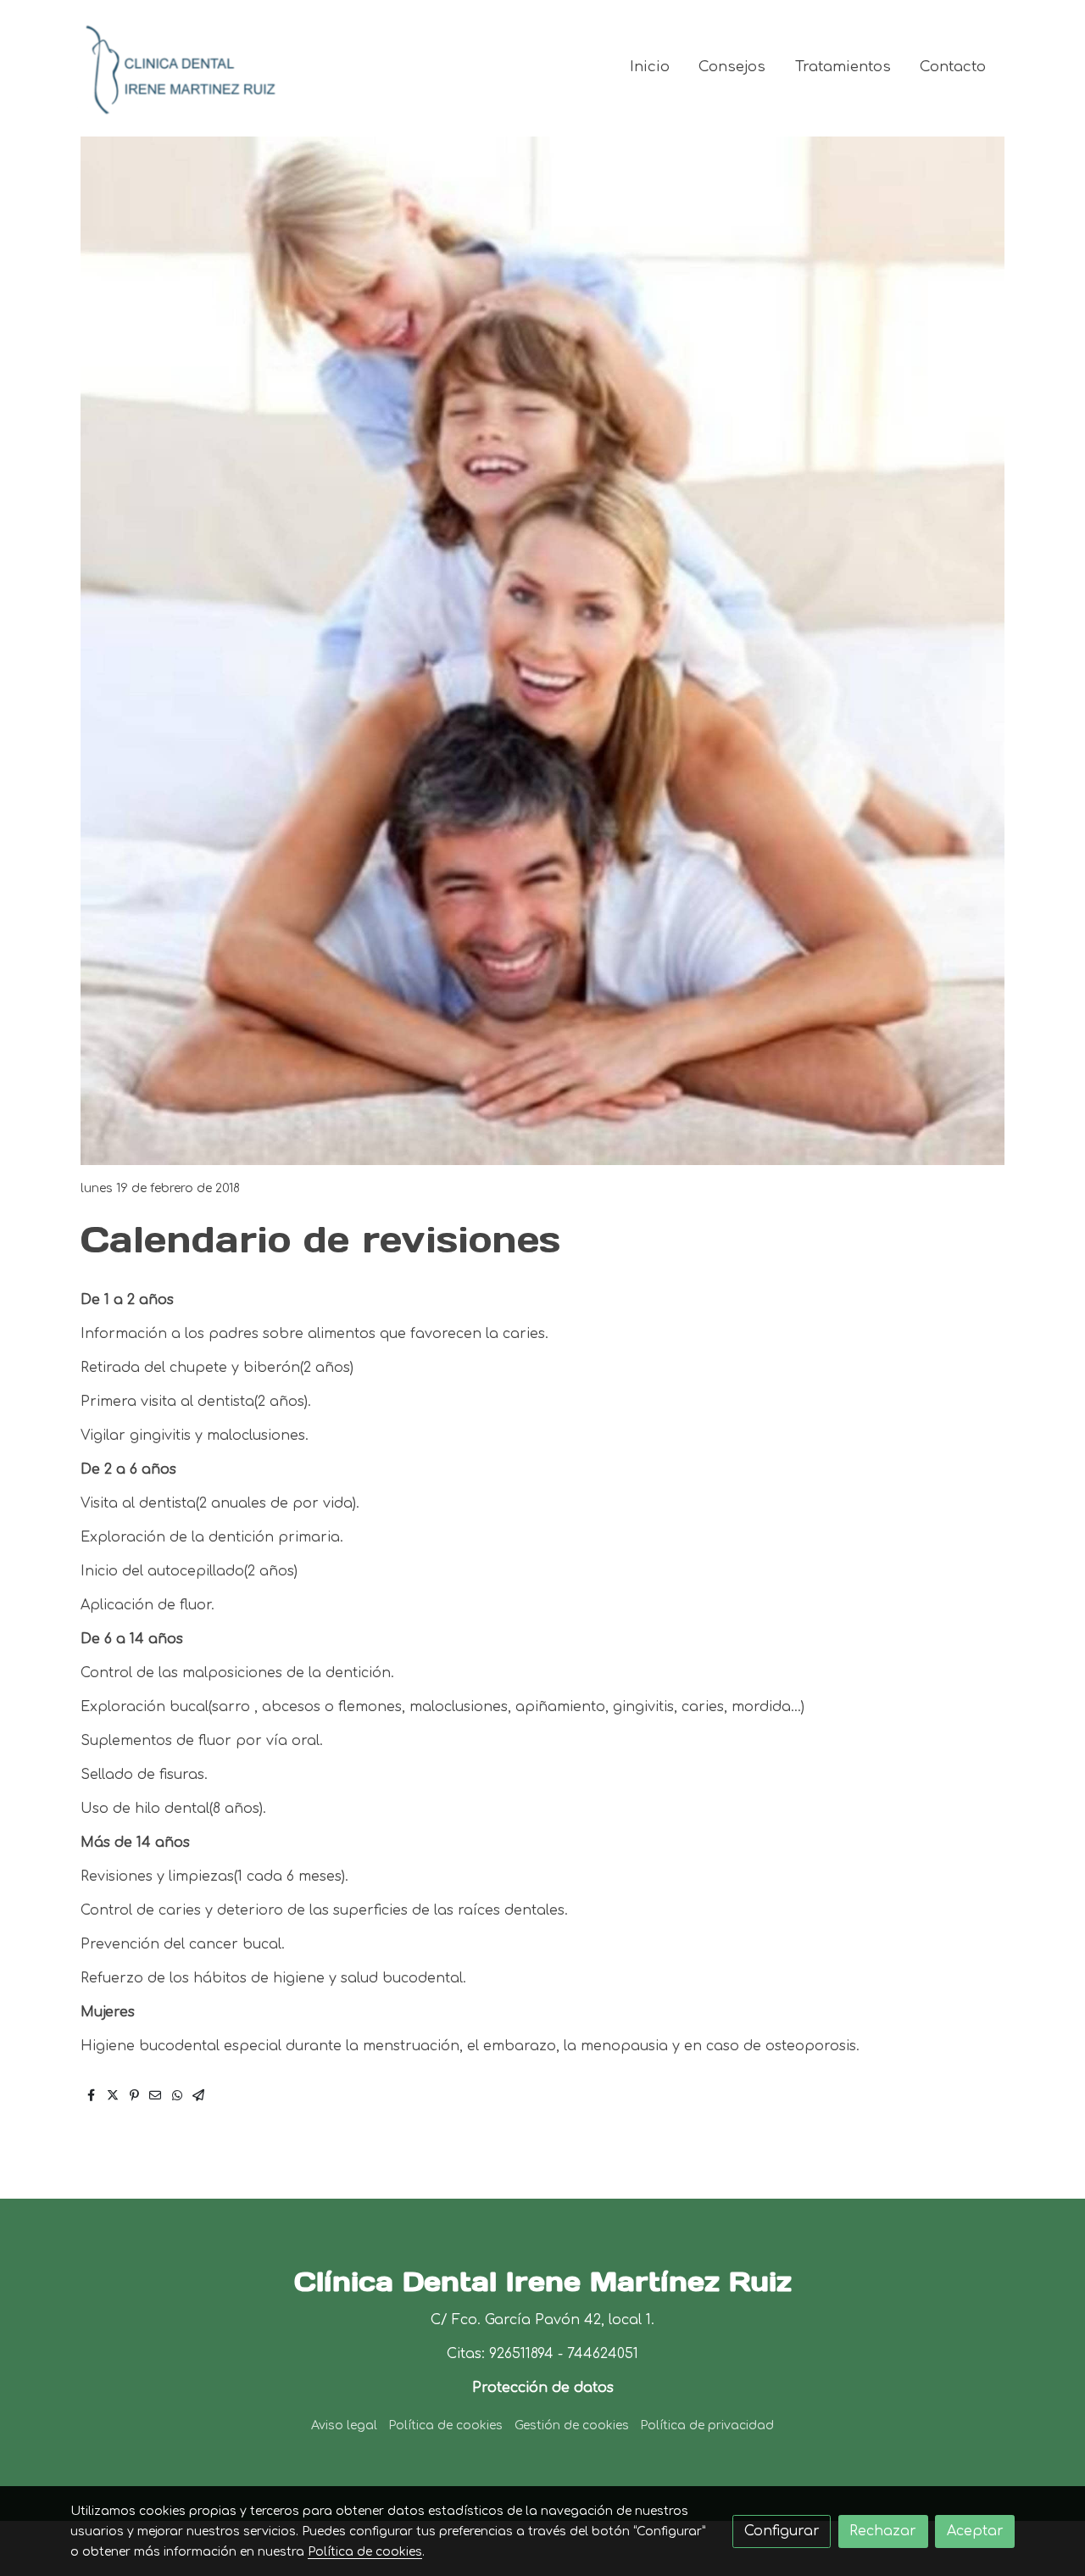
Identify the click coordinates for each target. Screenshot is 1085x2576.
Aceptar (975, 2531)
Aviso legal (344, 2425)
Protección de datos (543, 2388)
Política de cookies (445, 2425)
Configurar (782, 2531)
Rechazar (883, 2531)
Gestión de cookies (572, 2425)
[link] (179, 67)
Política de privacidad (707, 2425)
